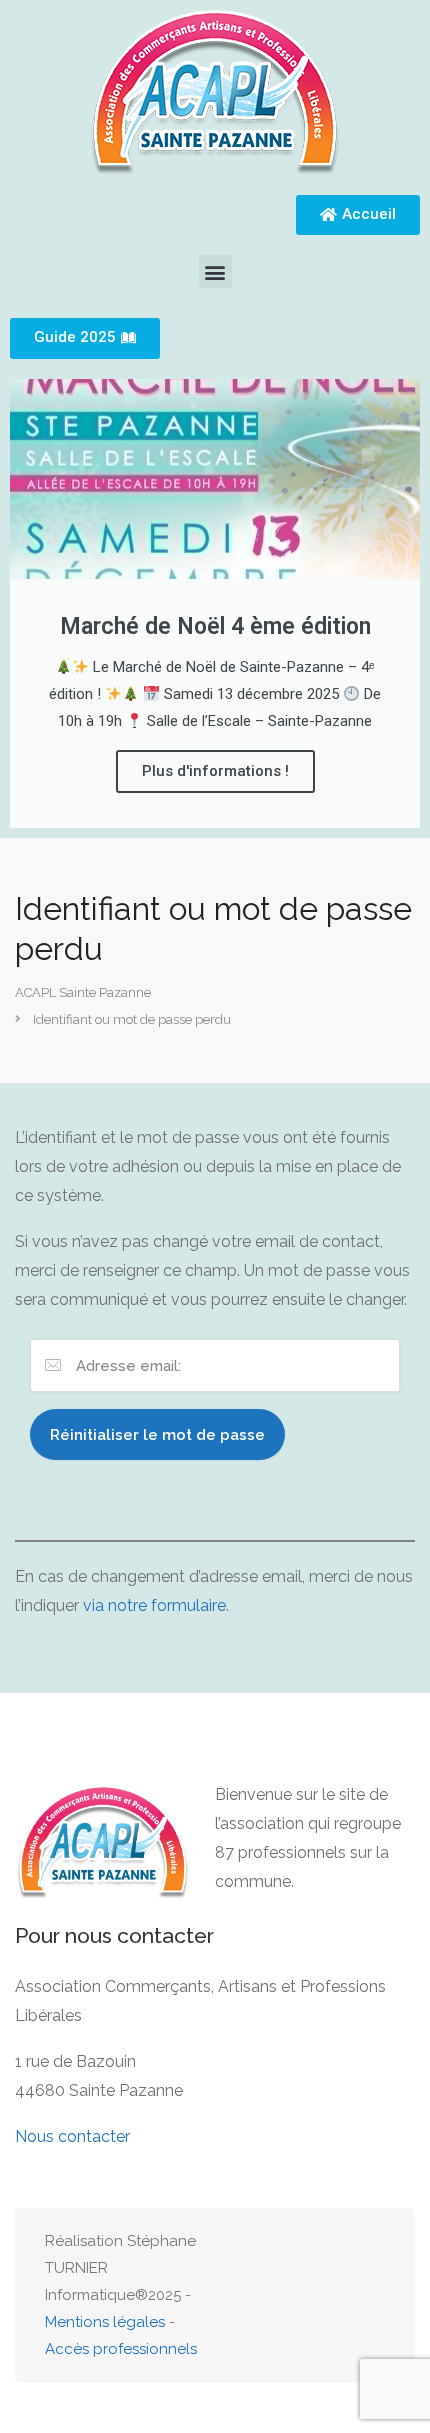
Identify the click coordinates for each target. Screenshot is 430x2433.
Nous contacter (72, 2136)
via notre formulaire (154, 1605)
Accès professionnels (121, 2349)
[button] (215, 271)
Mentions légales (105, 2322)
